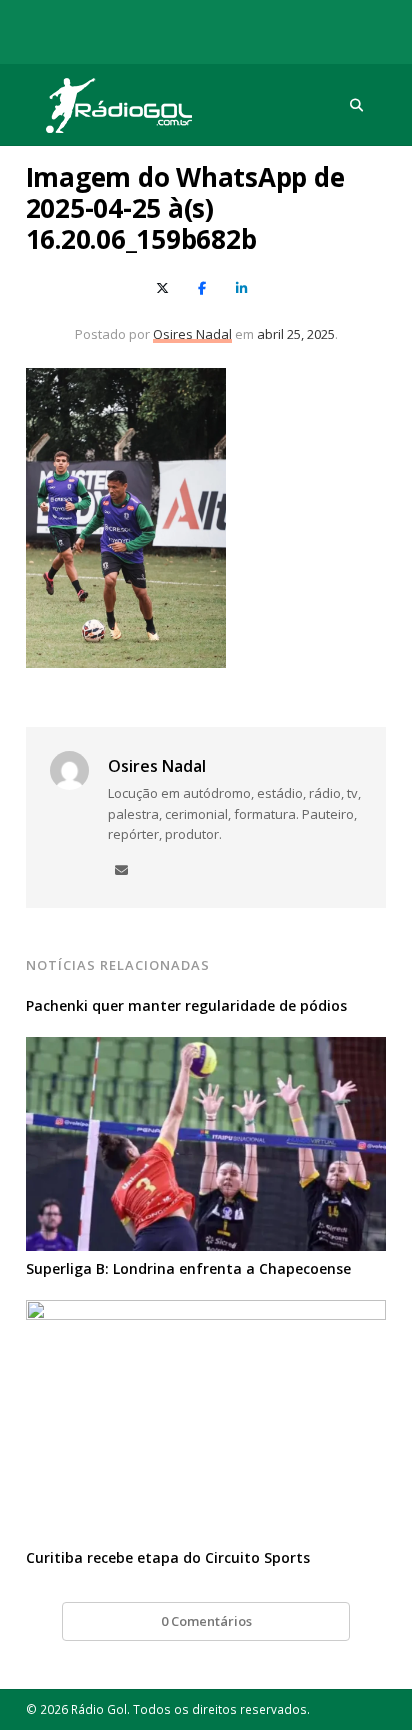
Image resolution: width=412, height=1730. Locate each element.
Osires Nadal (192, 334)
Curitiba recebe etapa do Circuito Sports (168, 1557)
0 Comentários (206, 1621)
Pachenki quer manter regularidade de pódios (186, 1005)
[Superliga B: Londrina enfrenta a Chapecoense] (206, 1049)
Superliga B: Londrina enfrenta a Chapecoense (188, 1268)
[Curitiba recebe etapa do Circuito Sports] (206, 1312)
